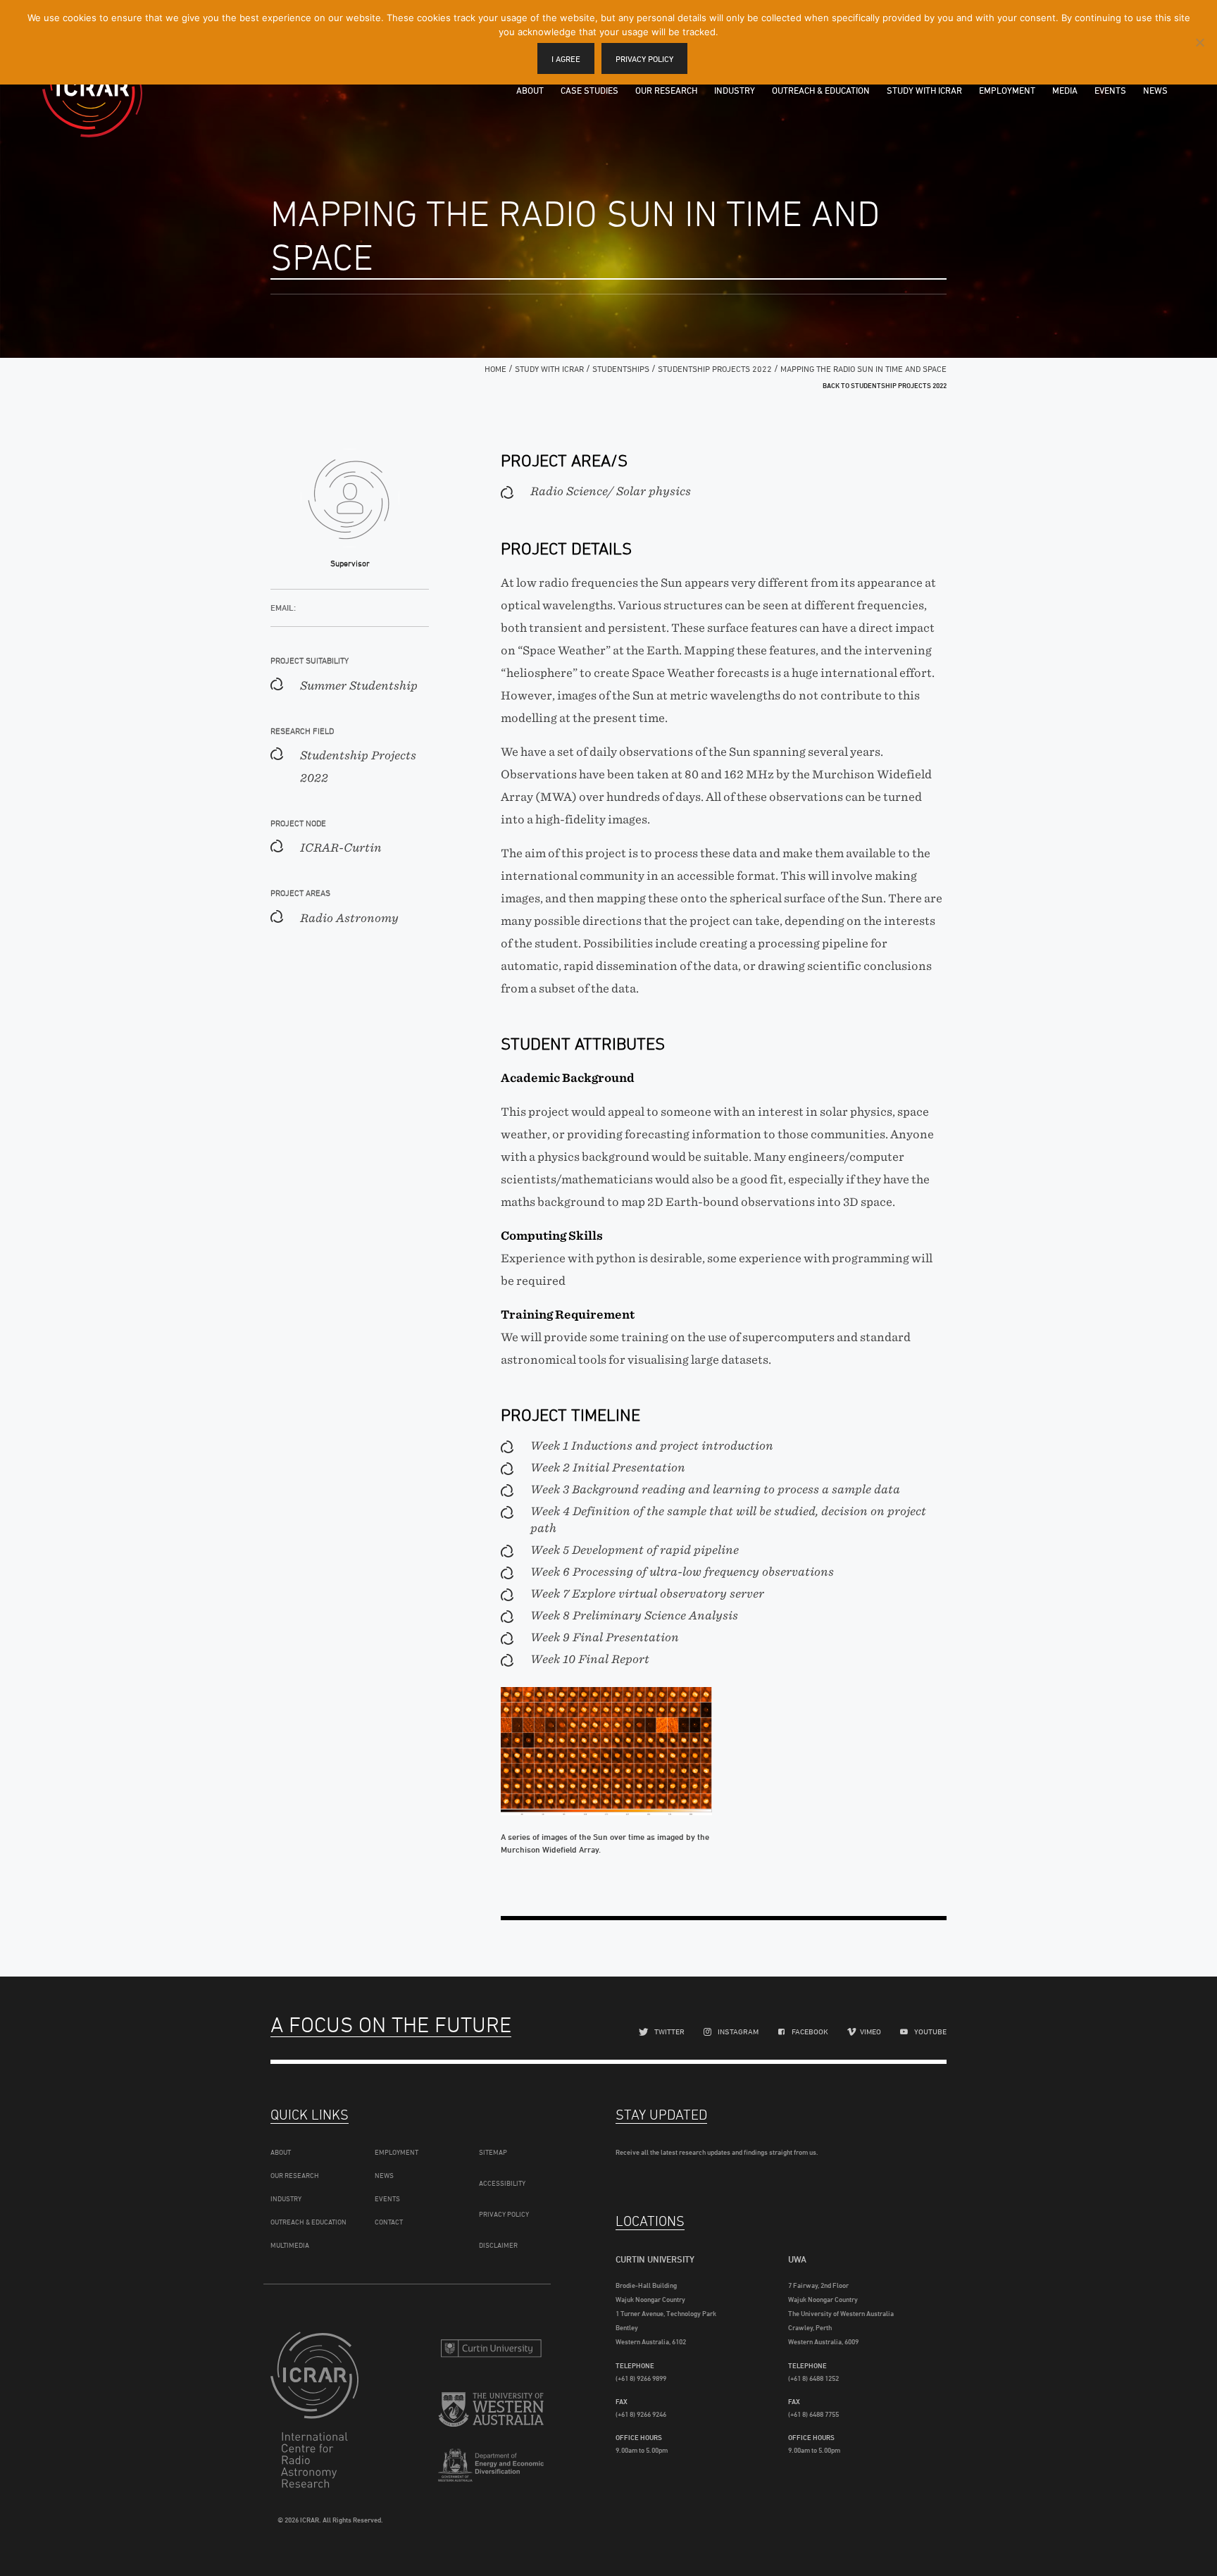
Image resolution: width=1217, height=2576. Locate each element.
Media (1065, 90)
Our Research (666, 90)
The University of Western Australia (491, 2412)
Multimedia (290, 2245)
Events (1110, 90)
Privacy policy (644, 59)
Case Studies (589, 90)
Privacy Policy (504, 2214)
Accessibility (502, 2183)
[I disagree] (1199, 42)
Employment (1007, 90)
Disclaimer (498, 2245)
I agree (566, 59)
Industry (735, 90)
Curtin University (491, 2348)
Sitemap (493, 2152)
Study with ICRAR (924, 90)
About (530, 90)
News (1155, 90)
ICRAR (92, 88)
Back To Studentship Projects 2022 (885, 385)
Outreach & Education (821, 90)
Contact (389, 2222)
